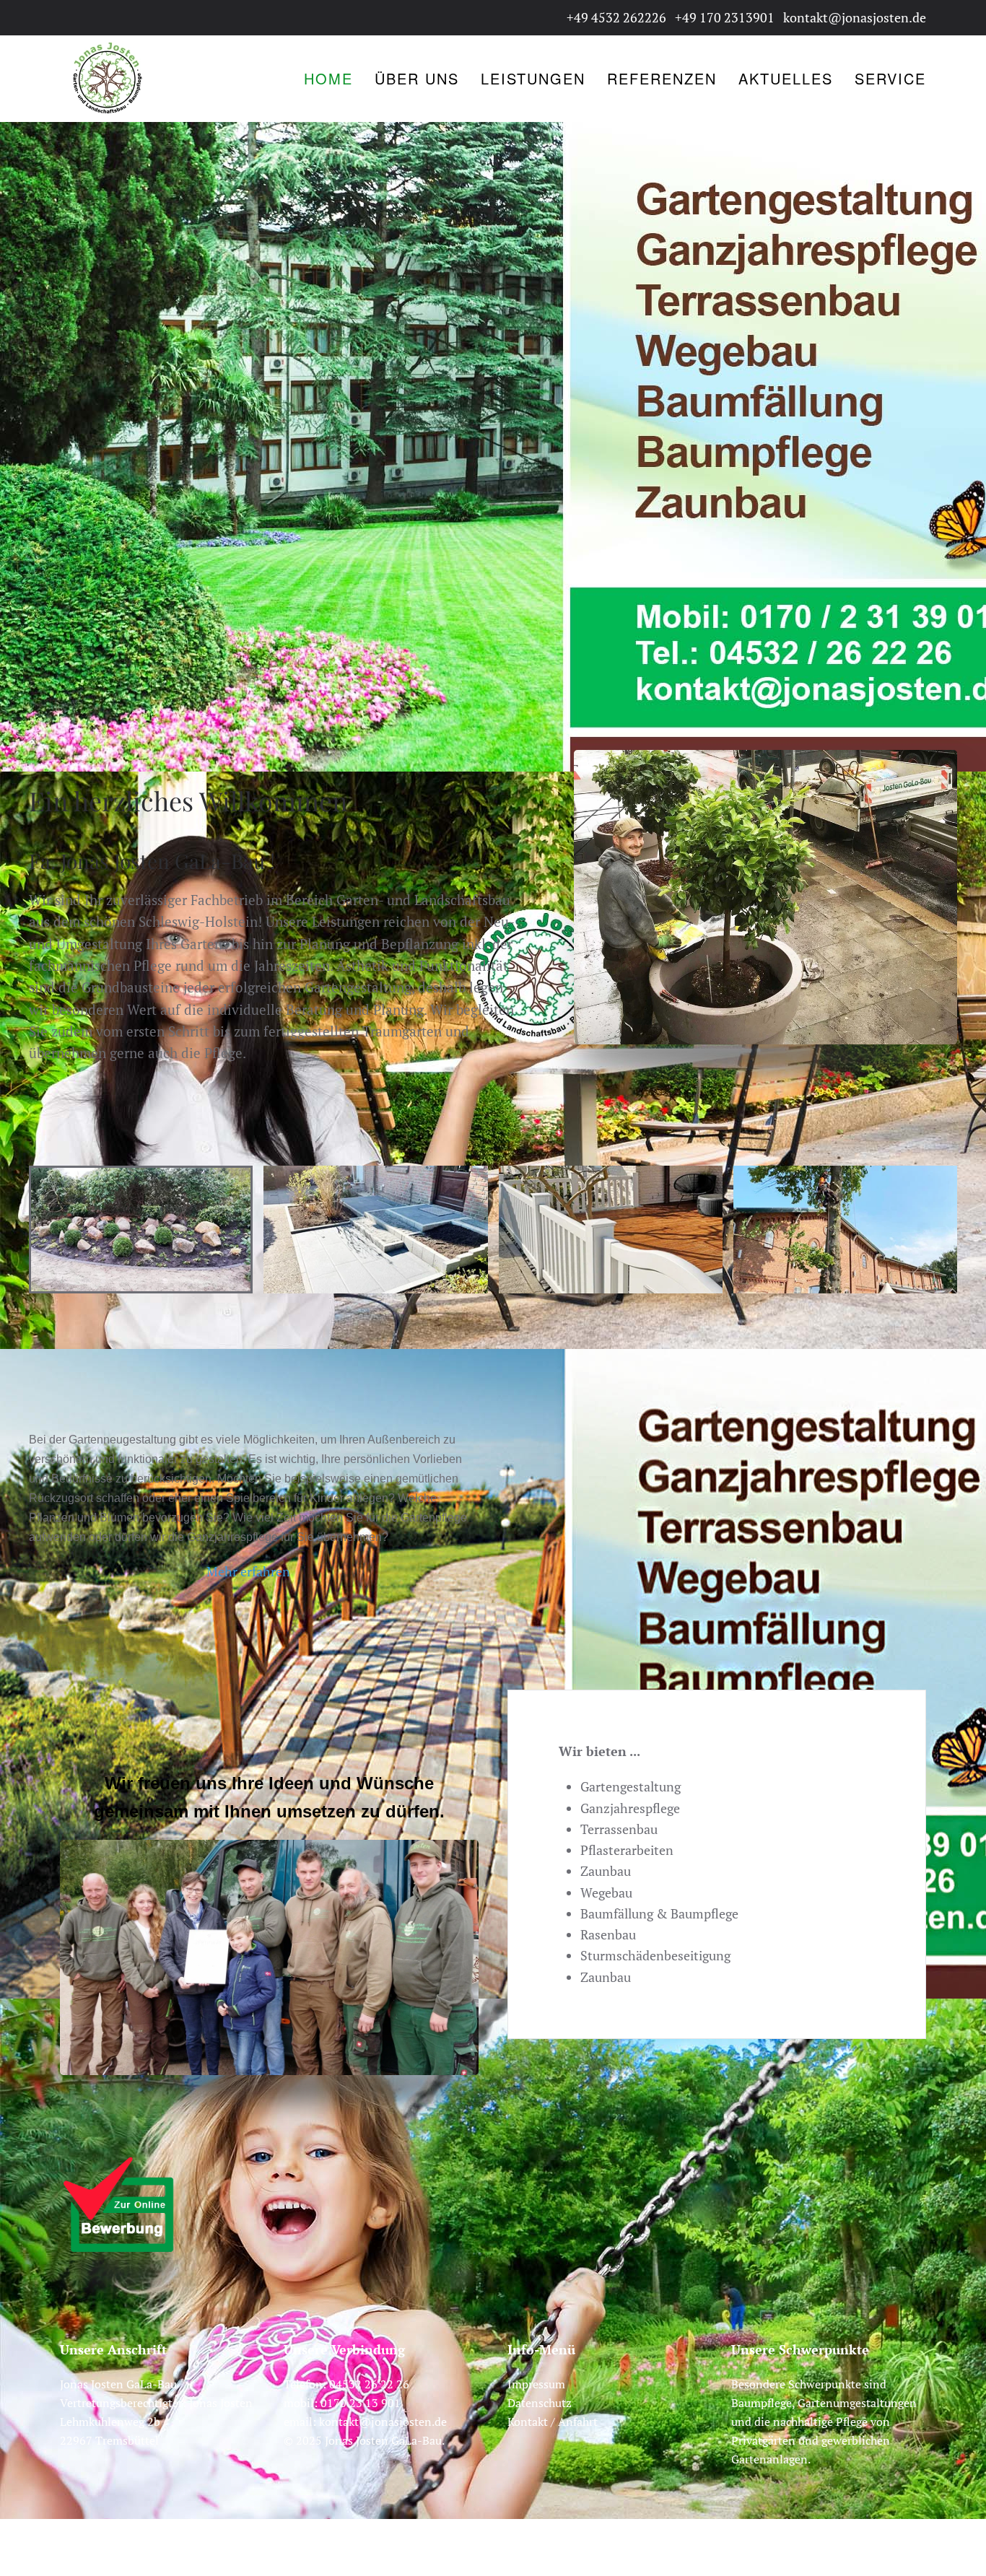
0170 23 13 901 (361, 2403)
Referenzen (662, 78)
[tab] (141, 1230)
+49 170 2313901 (725, 17)
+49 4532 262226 (616, 17)
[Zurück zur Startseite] (107, 79)
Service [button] (890, 78)
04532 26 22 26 (369, 2384)
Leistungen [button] (533, 78)
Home (328, 78)
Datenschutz (540, 2403)
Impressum (536, 2384)
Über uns (417, 78)
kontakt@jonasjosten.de (855, 17)
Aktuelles (786, 78)
